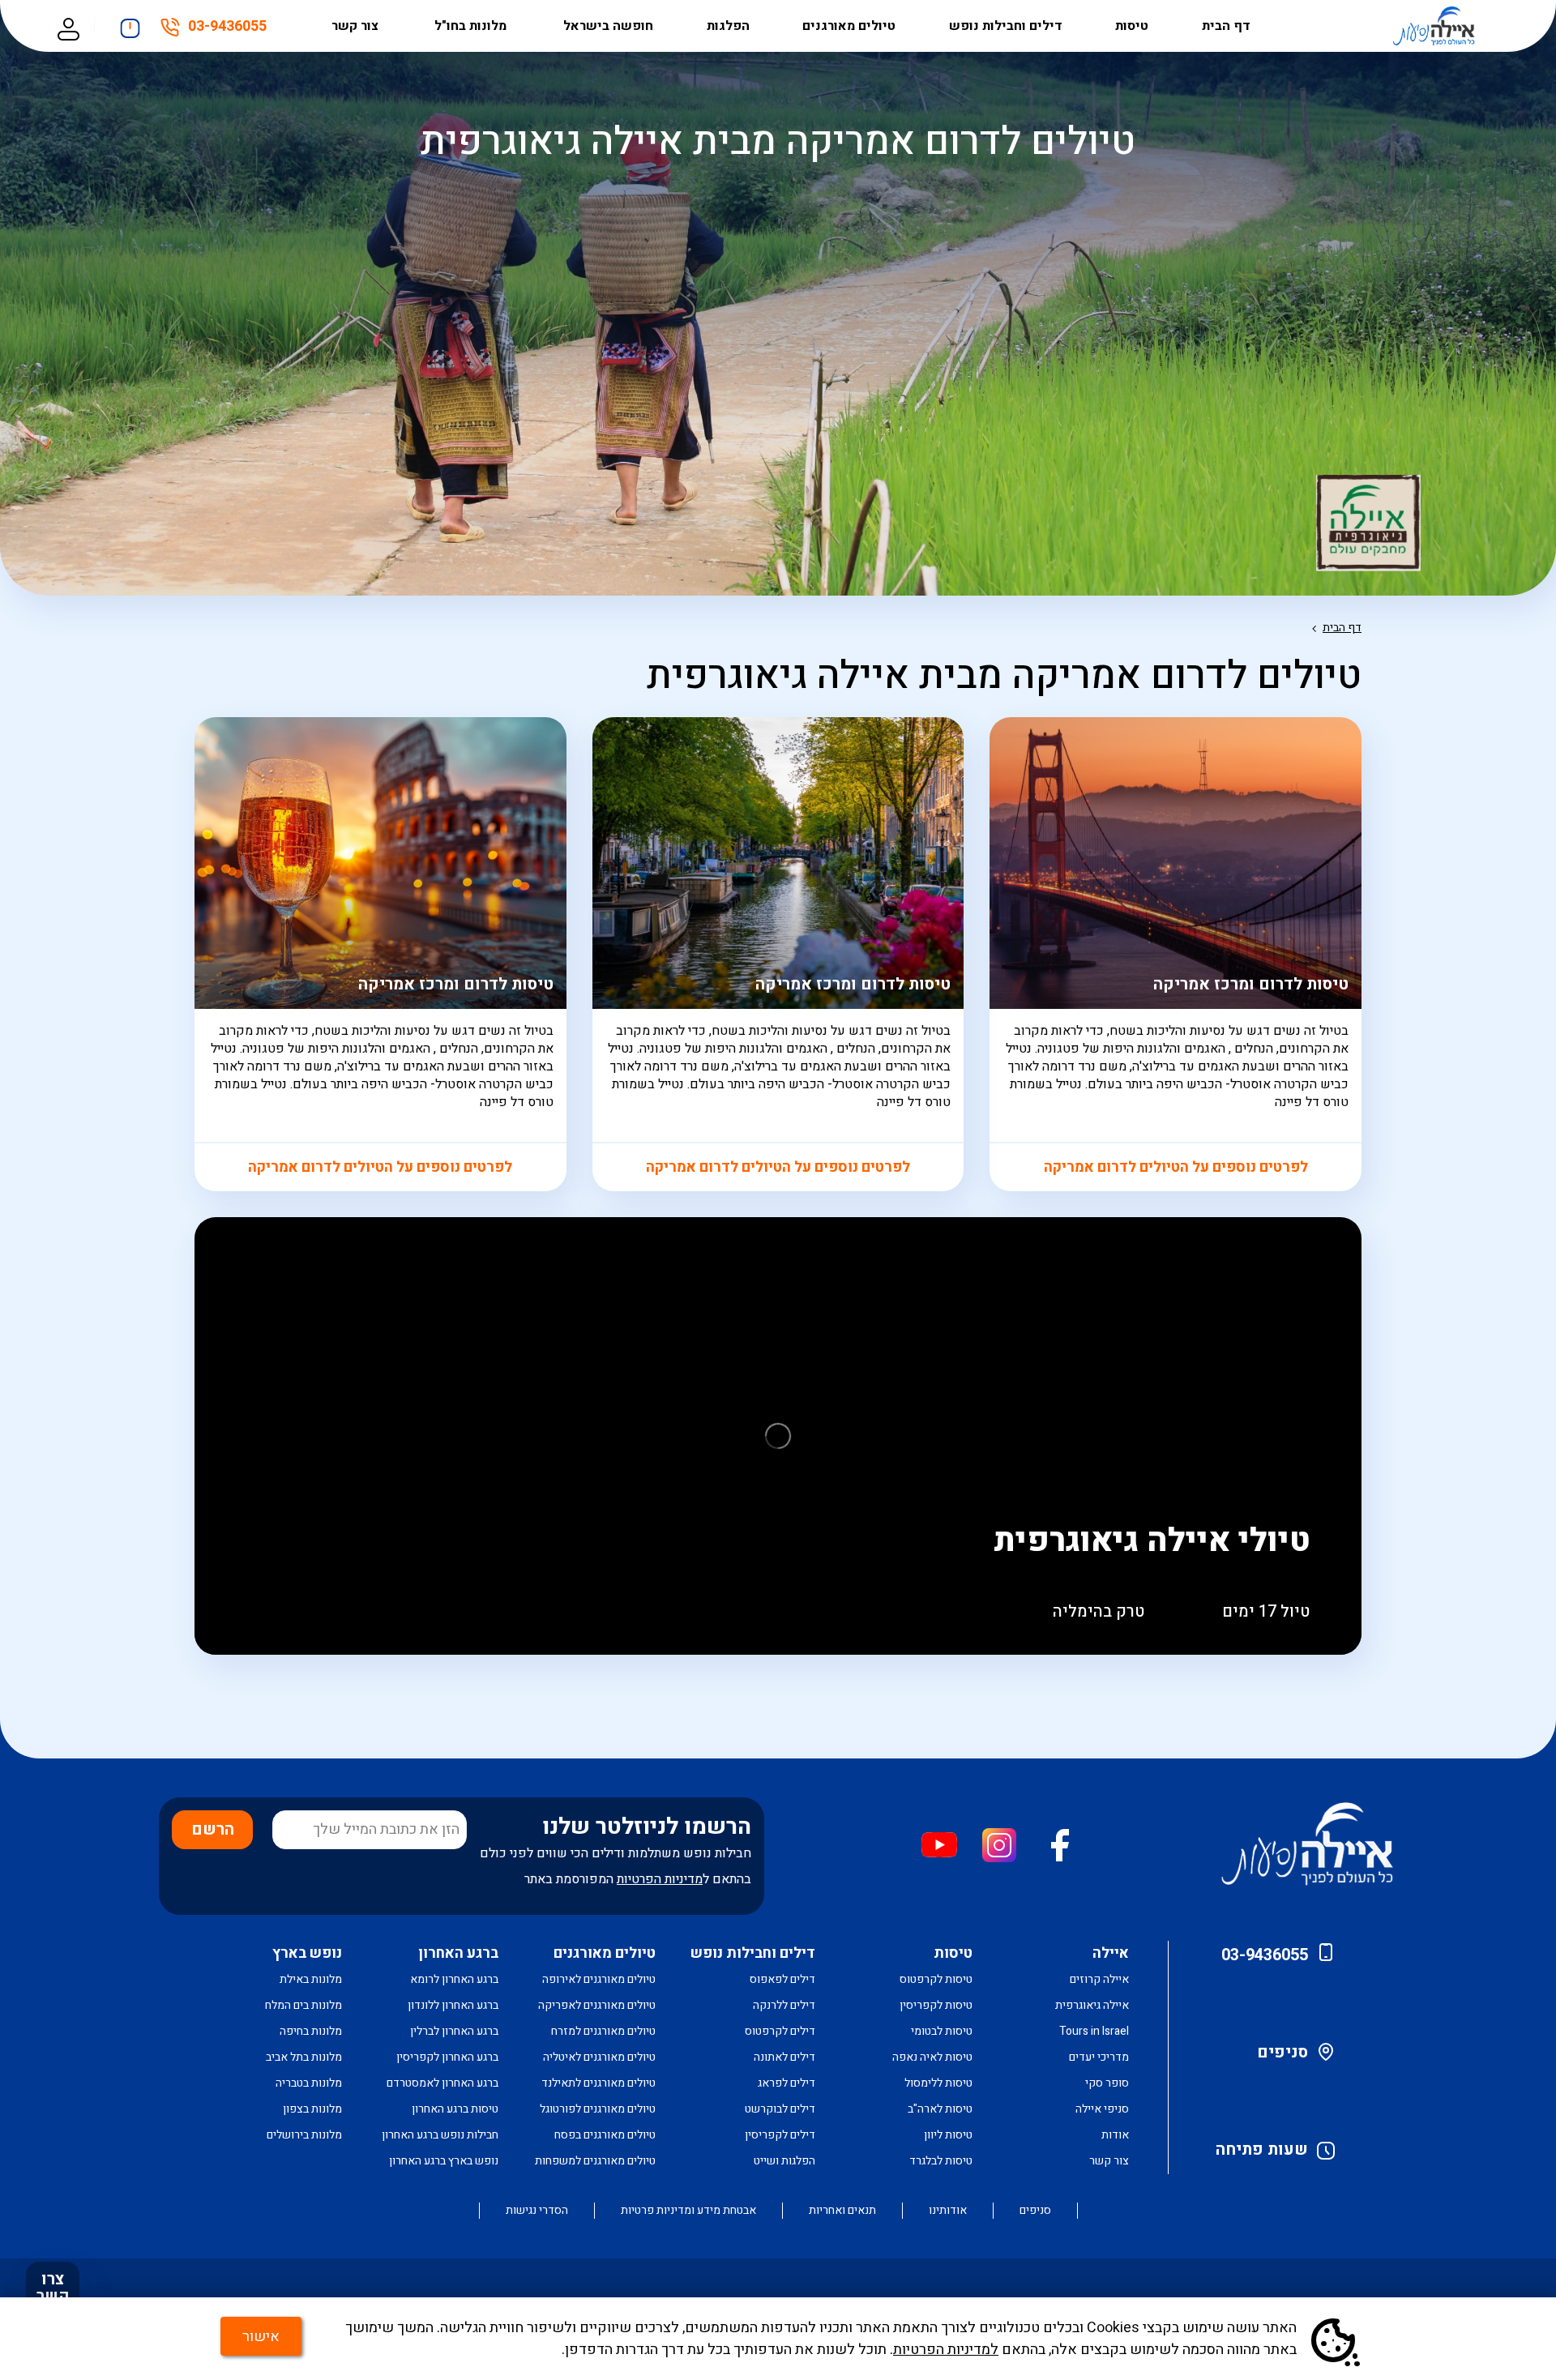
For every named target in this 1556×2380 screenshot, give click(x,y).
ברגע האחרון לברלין (454, 2031)
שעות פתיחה (1262, 2149)
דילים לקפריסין (780, 2135)
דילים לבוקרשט (780, 2109)
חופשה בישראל (608, 26)
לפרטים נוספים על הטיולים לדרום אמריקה (1176, 1167)
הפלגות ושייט (784, 2161)
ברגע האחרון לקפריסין (447, 2057)
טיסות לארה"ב (940, 2109)
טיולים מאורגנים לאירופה (599, 1979)
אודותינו (948, 2211)
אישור (261, 2337)
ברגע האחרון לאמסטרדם (442, 2083)
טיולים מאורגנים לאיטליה (599, 2057)
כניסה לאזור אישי (68, 26)
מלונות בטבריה (309, 2083)
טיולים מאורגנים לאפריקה (597, 2005)
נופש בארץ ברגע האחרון (444, 2161)
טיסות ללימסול (938, 2083)
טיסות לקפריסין (936, 2005)
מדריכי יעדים (1099, 2057)
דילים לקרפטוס (780, 2031)
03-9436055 (227, 29)
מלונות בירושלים (304, 2135)
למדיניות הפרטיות (946, 2350)
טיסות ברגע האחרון (455, 2109)
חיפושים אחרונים (130, 24)
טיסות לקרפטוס (936, 1979)
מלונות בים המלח (304, 2005)
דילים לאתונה (784, 2057)
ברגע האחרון (458, 1953)
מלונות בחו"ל (472, 26)
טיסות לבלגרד (941, 2161)
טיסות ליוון (948, 2135)
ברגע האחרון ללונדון (453, 2005)
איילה (1111, 1953)
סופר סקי (1107, 2083)
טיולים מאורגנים (849, 26)
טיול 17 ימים (1266, 1611)
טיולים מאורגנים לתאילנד (598, 2083)
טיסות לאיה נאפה (932, 2057)
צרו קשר (53, 2288)
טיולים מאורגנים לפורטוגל (598, 2109)
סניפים (1282, 2052)
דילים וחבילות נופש (1006, 26)
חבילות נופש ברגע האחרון (440, 2135)
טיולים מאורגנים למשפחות (595, 2161)
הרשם (213, 1829)
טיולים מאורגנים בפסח (605, 2135)
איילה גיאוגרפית (1092, 2005)
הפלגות (728, 26)
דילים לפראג (787, 2083)
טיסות (1132, 26)
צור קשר (357, 26)
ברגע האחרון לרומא (454, 1979)
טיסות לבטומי (942, 2031)
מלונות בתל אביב (304, 2057)
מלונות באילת (311, 1979)
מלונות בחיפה (311, 2031)
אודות (1115, 2135)
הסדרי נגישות (537, 2211)
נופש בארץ (307, 1953)
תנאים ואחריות (842, 2211)
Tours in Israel (1094, 2031)
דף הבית (1226, 26)
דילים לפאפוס (782, 1979)
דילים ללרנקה (784, 2005)
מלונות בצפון (312, 2109)
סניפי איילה (1102, 2109)
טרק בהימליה (1099, 1611)
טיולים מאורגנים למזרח (603, 2031)
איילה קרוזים (1099, 1979)
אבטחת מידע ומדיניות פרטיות (688, 2211)
